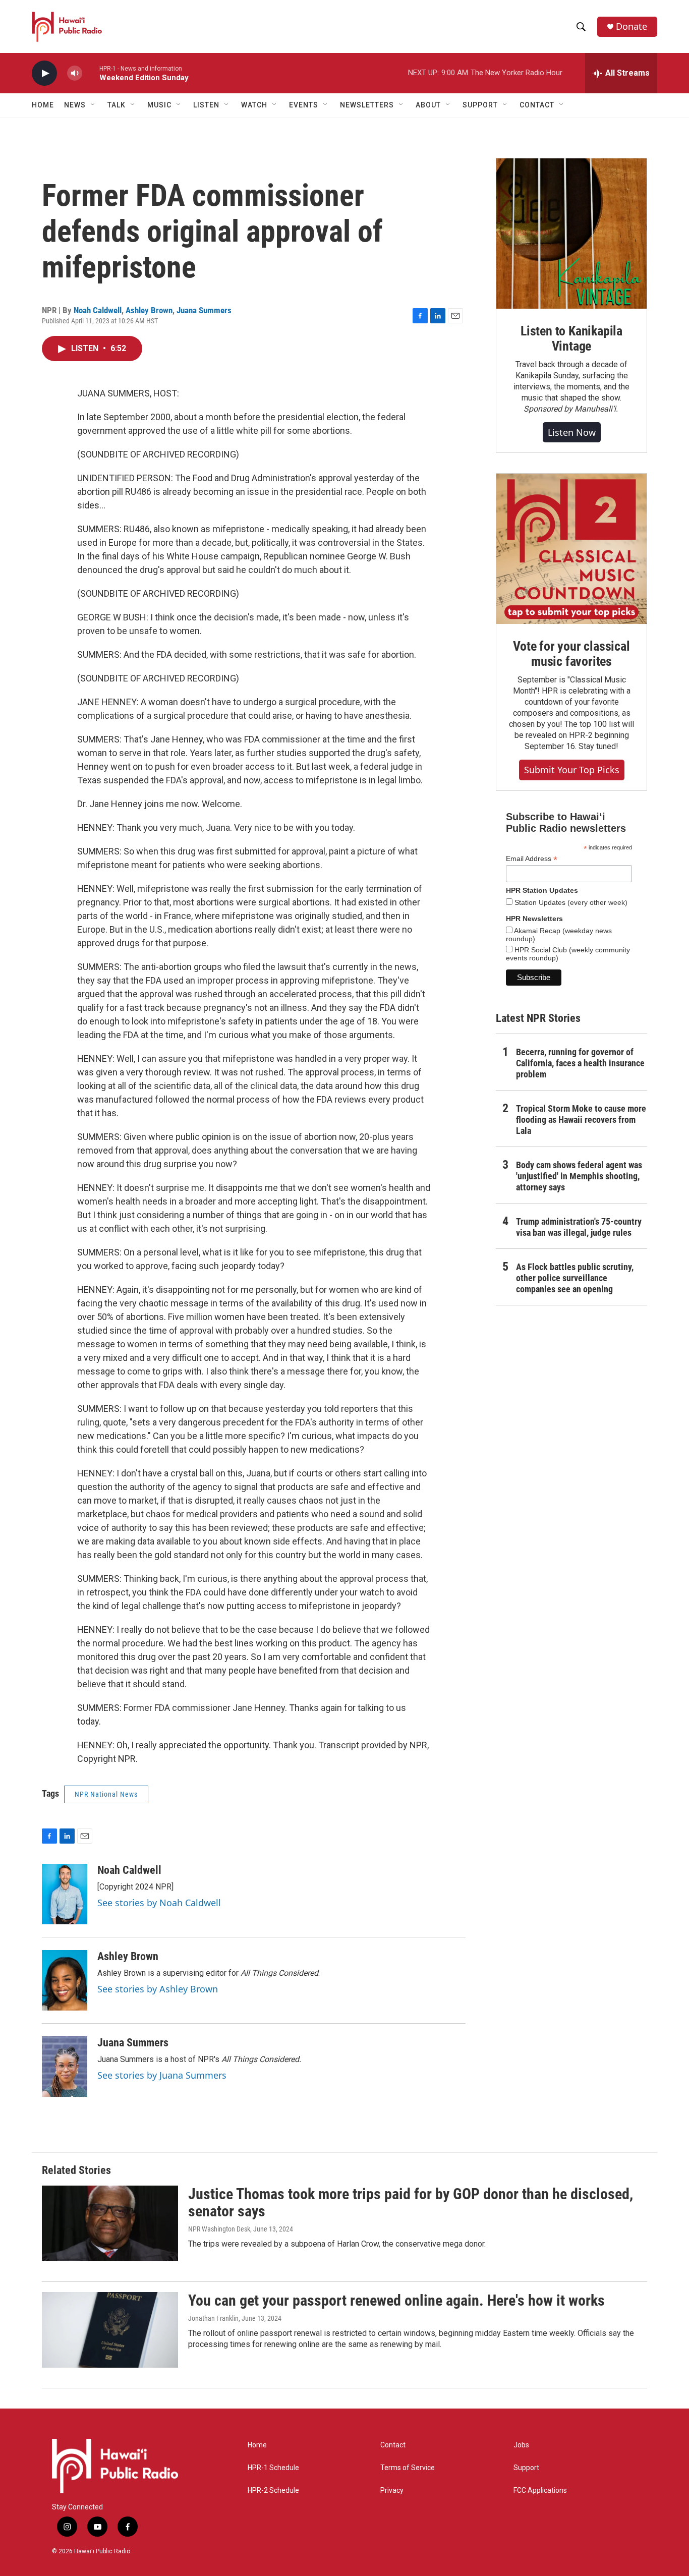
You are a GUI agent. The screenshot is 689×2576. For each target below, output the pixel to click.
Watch (254, 105)
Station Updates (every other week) (570, 902)
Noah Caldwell (98, 310)
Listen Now (572, 432)
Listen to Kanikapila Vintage (571, 338)
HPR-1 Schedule (273, 2468)
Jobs (521, 2445)
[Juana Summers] (65, 2067)
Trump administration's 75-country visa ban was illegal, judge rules (579, 1227)
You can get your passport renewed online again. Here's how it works (396, 2300)
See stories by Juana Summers (162, 2075)
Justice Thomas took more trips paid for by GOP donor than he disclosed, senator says (411, 2203)
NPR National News (106, 1794)
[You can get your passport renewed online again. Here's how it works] (110, 2330)
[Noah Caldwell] (65, 1894)
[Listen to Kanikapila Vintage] (571, 234)
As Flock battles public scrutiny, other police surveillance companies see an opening (575, 1278)
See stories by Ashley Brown (158, 1989)
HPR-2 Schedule (273, 2491)
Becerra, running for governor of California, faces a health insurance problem (580, 1063)
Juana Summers (204, 310)
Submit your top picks (572, 770)
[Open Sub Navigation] (93, 105)
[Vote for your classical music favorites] (571, 549)
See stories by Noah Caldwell (159, 1903)
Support (526, 2468)
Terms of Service (408, 2468)
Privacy (392, 2491)
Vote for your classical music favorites (571, 654)
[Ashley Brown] (65, 1980)
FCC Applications (540, 2491)
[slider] (91, 73)
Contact (393, 2445)
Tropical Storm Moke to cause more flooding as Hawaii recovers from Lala (581, 1120)
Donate (631, 26)
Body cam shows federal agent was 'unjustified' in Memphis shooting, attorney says (579, 1176)
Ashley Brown (149, 310)
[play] (44, 73)
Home (43, 105)
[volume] (75, 73)
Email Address (532, 859)
